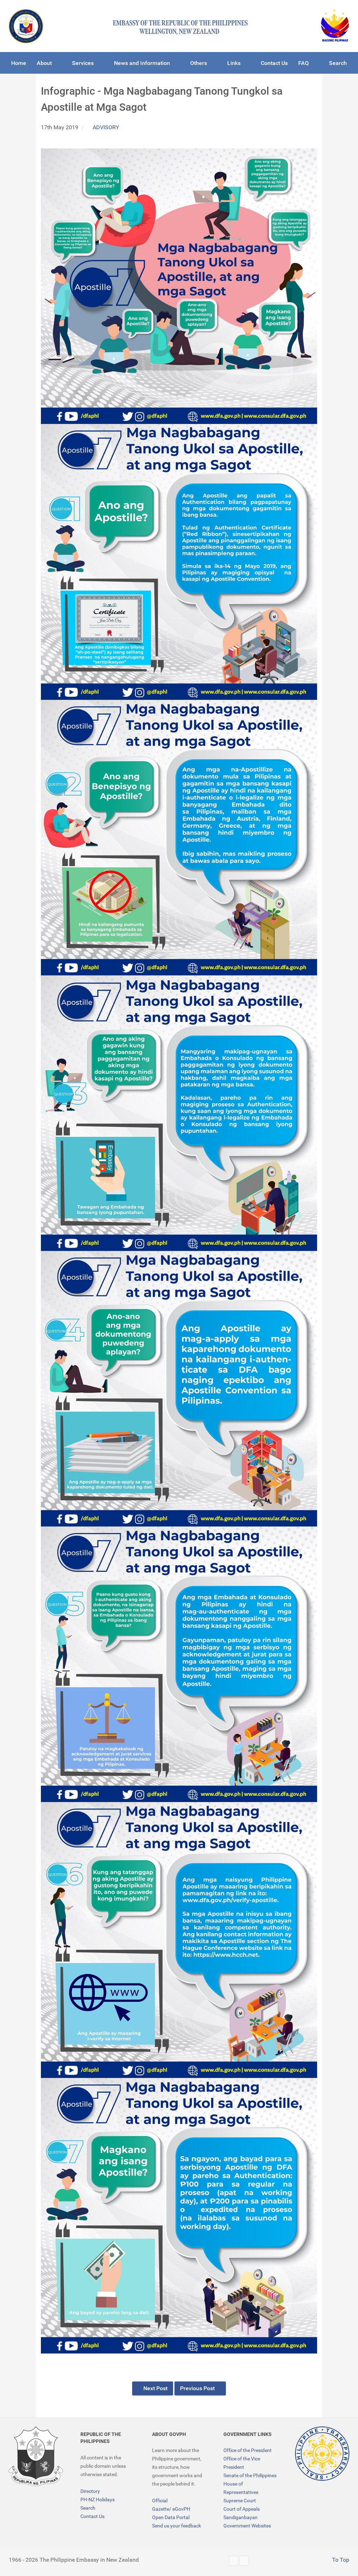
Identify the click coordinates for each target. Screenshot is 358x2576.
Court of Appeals (242, 2509)
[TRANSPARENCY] (322, 2454)
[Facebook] (244, 2561)
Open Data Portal (171, 2517)
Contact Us (92, 2516)
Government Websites (247, 2526)
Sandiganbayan (241, 2517)
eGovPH (181, 2509)
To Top (340, 2560)
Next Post (155, 2388)
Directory (90, 2491)
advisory (106, 127)
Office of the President (248, 2450)
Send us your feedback (177, 2526)
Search (88, 2508)
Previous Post (198, 2388)
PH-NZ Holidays (98, 2500)
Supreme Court (240, 2501)
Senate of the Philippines (250, 2475)
